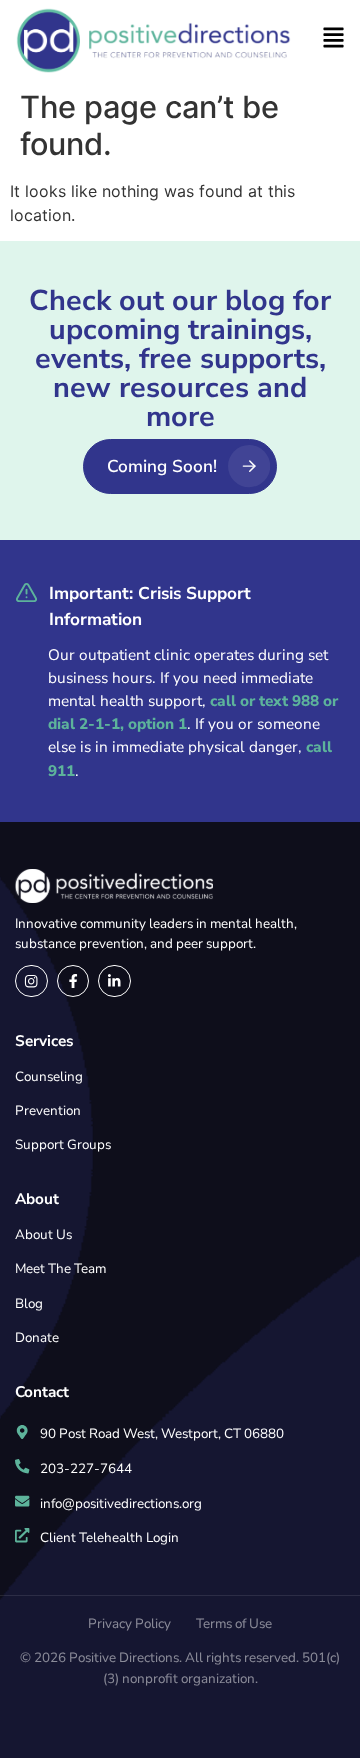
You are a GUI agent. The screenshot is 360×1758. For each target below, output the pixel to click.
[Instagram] (31, 981)
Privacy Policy (129, 1623)
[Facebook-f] (73, 981)
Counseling (49, 1076)
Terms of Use (234, 1623)
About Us (43, 1234)
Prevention (48, 1110)
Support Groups (63, 1144)
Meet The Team (60, 1268)
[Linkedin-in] (114, 981)
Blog (29, 1303)
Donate (37, 1337)
